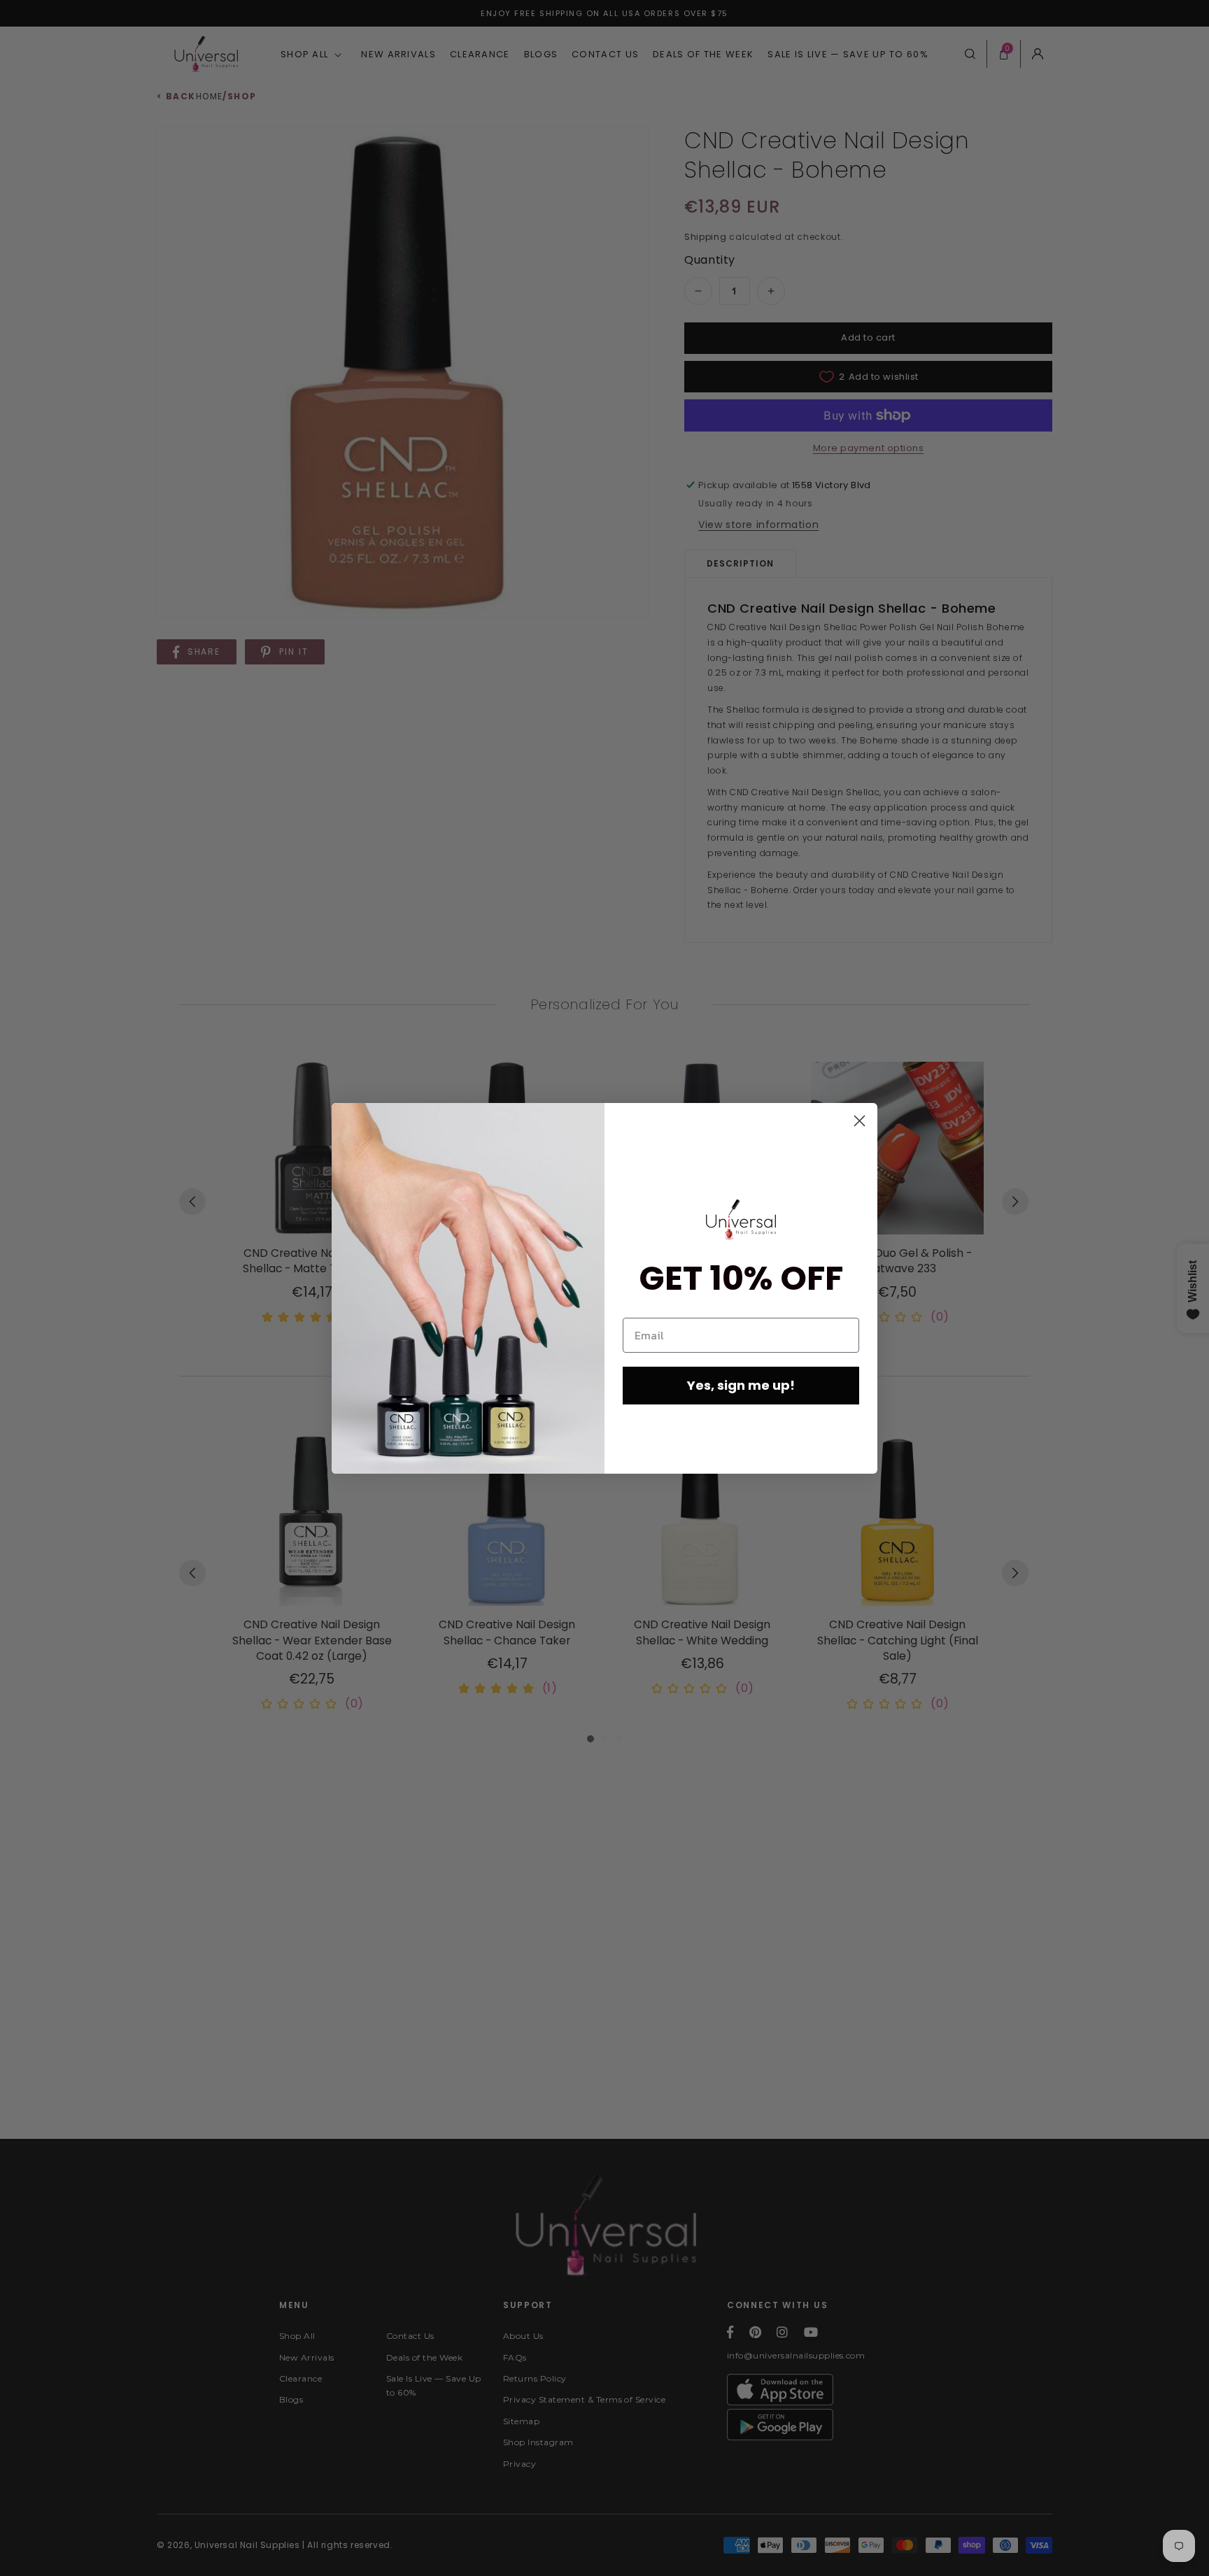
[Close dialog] (860, 1121)
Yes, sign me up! (741, 1385)
